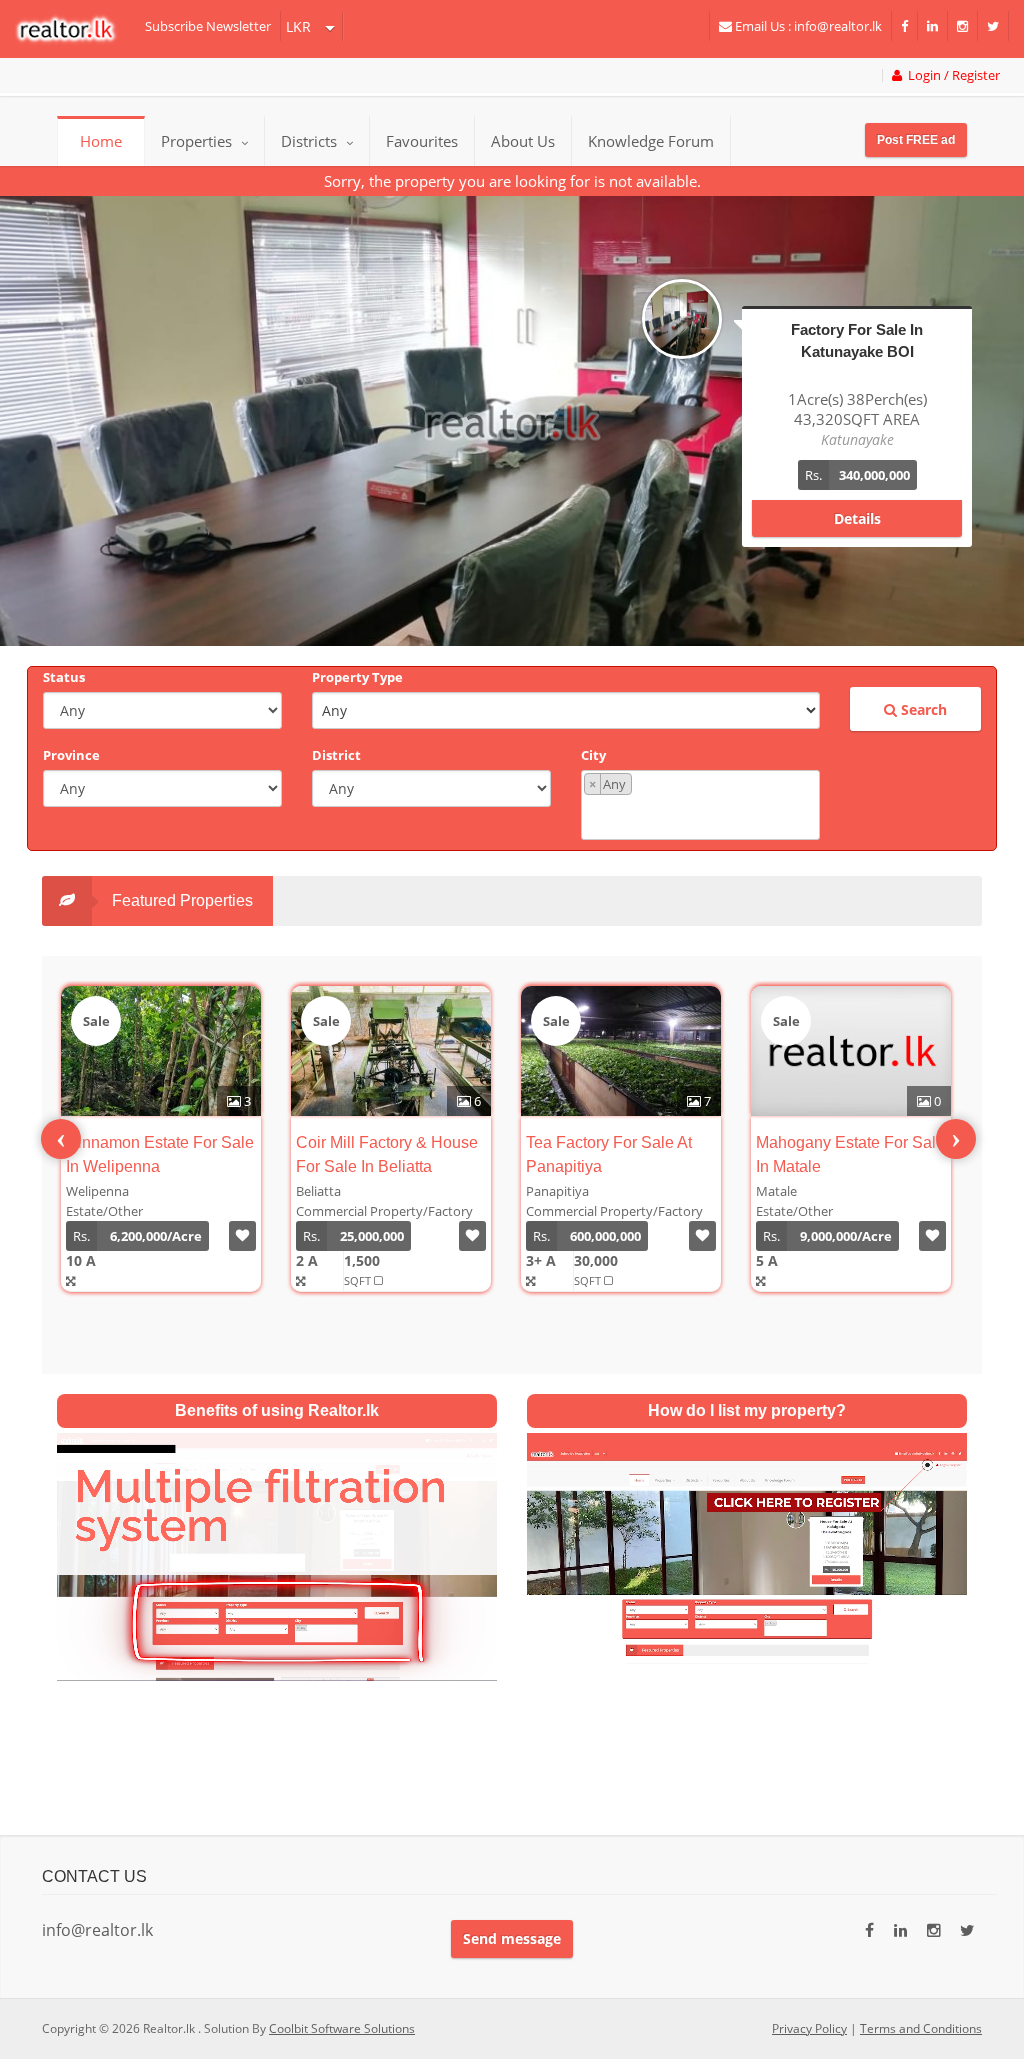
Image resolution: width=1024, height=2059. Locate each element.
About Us (523, 141)
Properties (196, 141)
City (593, 755)
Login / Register (951, 75)
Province (71, 755)
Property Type (357, 677)
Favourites (422, 141)
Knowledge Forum (651, 141)
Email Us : (807, 26)
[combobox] (700, 805)
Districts (311, 141)
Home (101, 141)
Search (922, 709)
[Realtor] (75, 29)
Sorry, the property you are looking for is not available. (512, 181)
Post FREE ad (916, 140)
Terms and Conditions (921, 2028)
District (336, 755)
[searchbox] (703, 815)
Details (857, 498)
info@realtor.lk (97, 1930)
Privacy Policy (809, 2028)
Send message (512, 1938)
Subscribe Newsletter (208, 26)
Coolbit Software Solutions (342, 2028)
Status (64, 677)
